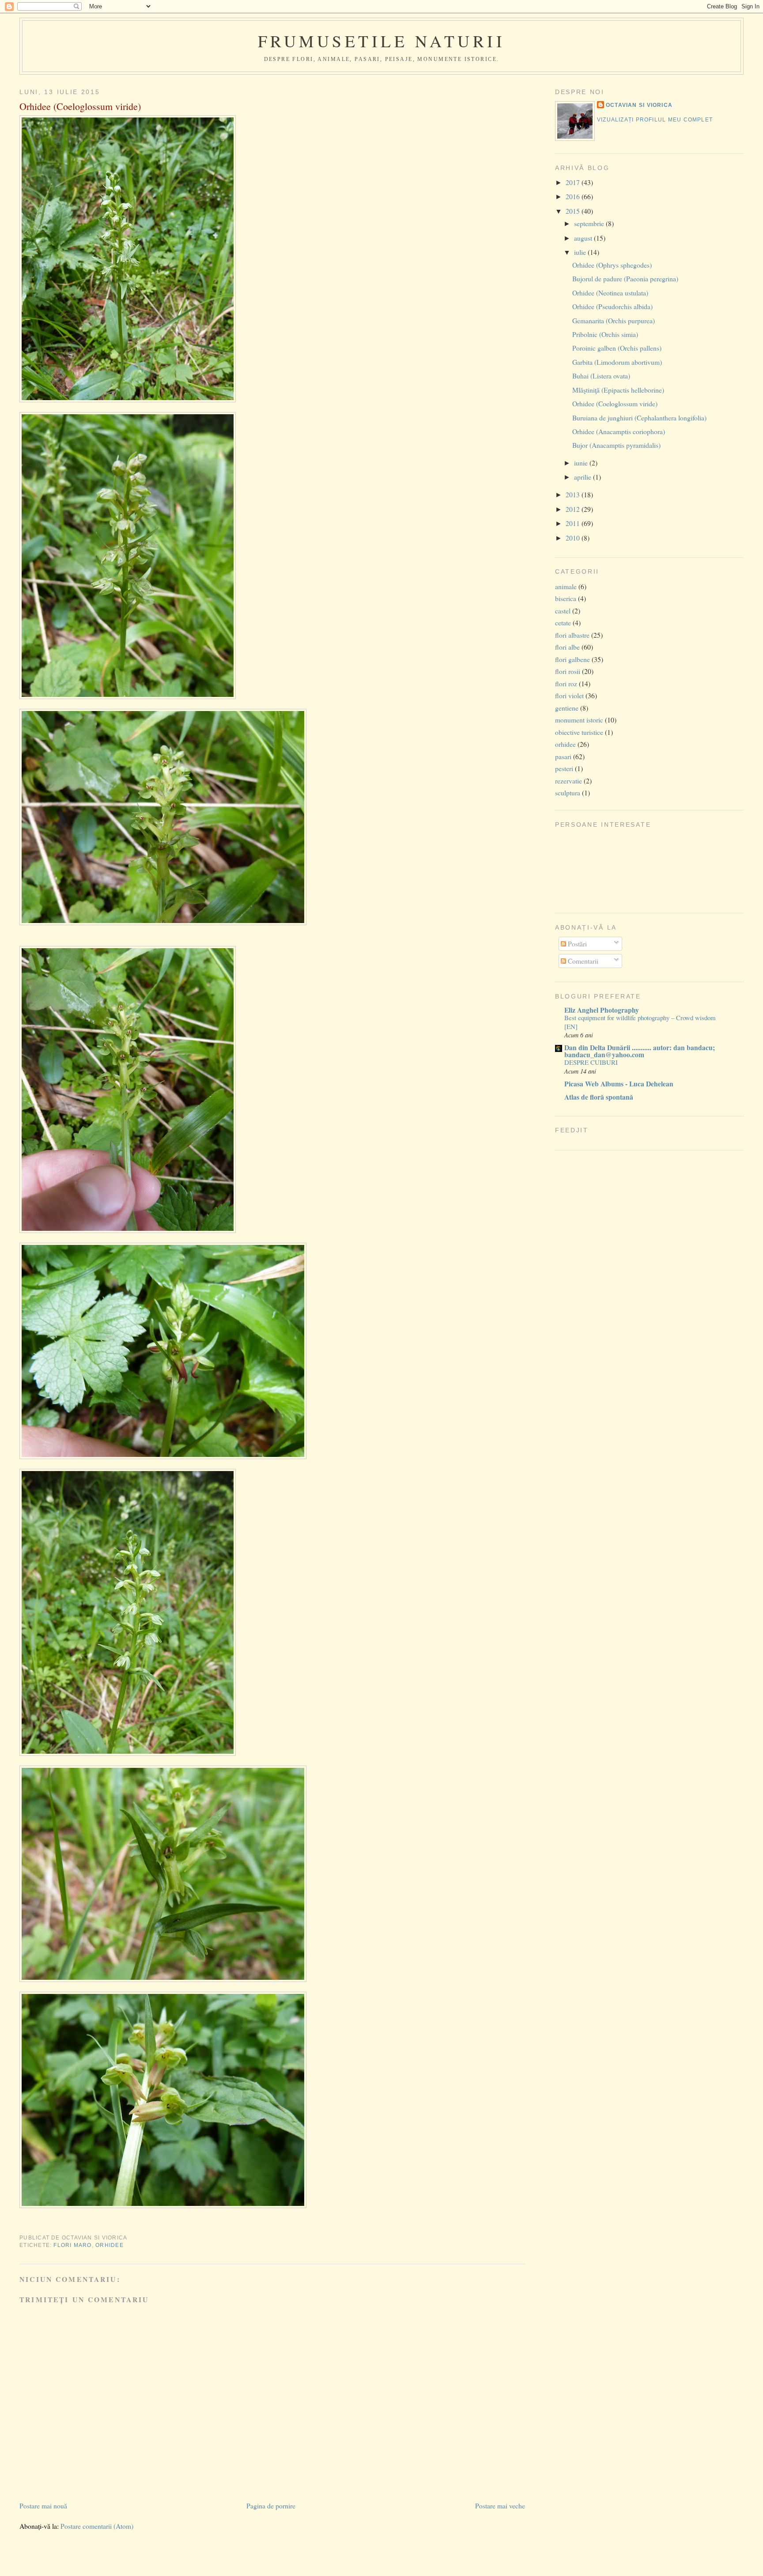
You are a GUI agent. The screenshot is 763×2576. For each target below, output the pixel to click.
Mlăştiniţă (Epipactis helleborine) (618, 390)
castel (563, 611)
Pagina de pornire (271, 2506)
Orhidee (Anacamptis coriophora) (619, 431)
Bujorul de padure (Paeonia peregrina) (625, 278)
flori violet (569, 695)
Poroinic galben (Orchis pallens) (617, 348)
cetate (563, 622)
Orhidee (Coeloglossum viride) (80, 106)
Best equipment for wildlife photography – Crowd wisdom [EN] (640, 1022)
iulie (581, 252)
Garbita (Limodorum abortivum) (617, 362)
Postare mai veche (500, 2506)
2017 (574, 182)
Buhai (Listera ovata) (601, 376)
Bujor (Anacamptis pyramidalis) (616, 445)
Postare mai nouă (43, 2506)
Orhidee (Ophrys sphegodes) (612, 265)
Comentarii (582, 961)
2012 (574, 509)
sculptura (568, 792)
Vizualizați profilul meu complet (655, 120)
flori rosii (568, 671)
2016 (574, 196)
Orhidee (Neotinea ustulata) (610, 293)
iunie (582, 463)
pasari (563, 756)
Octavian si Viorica (639, 105)
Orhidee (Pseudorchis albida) (612, 306)
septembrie (590, 223)
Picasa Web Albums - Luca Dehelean (619, 1084)
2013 (574, 494)
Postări (576, 944)
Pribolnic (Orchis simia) (605, 334)
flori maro (72, 2245)
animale (566, 586)
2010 (574, 538)
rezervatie (568, 781)
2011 (574, 523)
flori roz (566, 683)
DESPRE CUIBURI (591, 1062)
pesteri (564, 768)
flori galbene (572, 659)
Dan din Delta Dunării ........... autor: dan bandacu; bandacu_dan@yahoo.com (640, 1051)
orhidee (110, 2245)
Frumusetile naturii (382, 41)
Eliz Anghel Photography (602, 1010)
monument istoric (579, 720)
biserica (566, 598)
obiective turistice (579, 732)
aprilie (584, 477)
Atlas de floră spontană (599, 1097)
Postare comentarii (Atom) (97, 2526)
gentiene (567, 708)
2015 (574, 211)
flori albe (567, 647)
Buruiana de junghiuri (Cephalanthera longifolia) (639, 418)
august (584, 238)
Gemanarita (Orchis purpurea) (614, 320)
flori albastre (572, 635)
